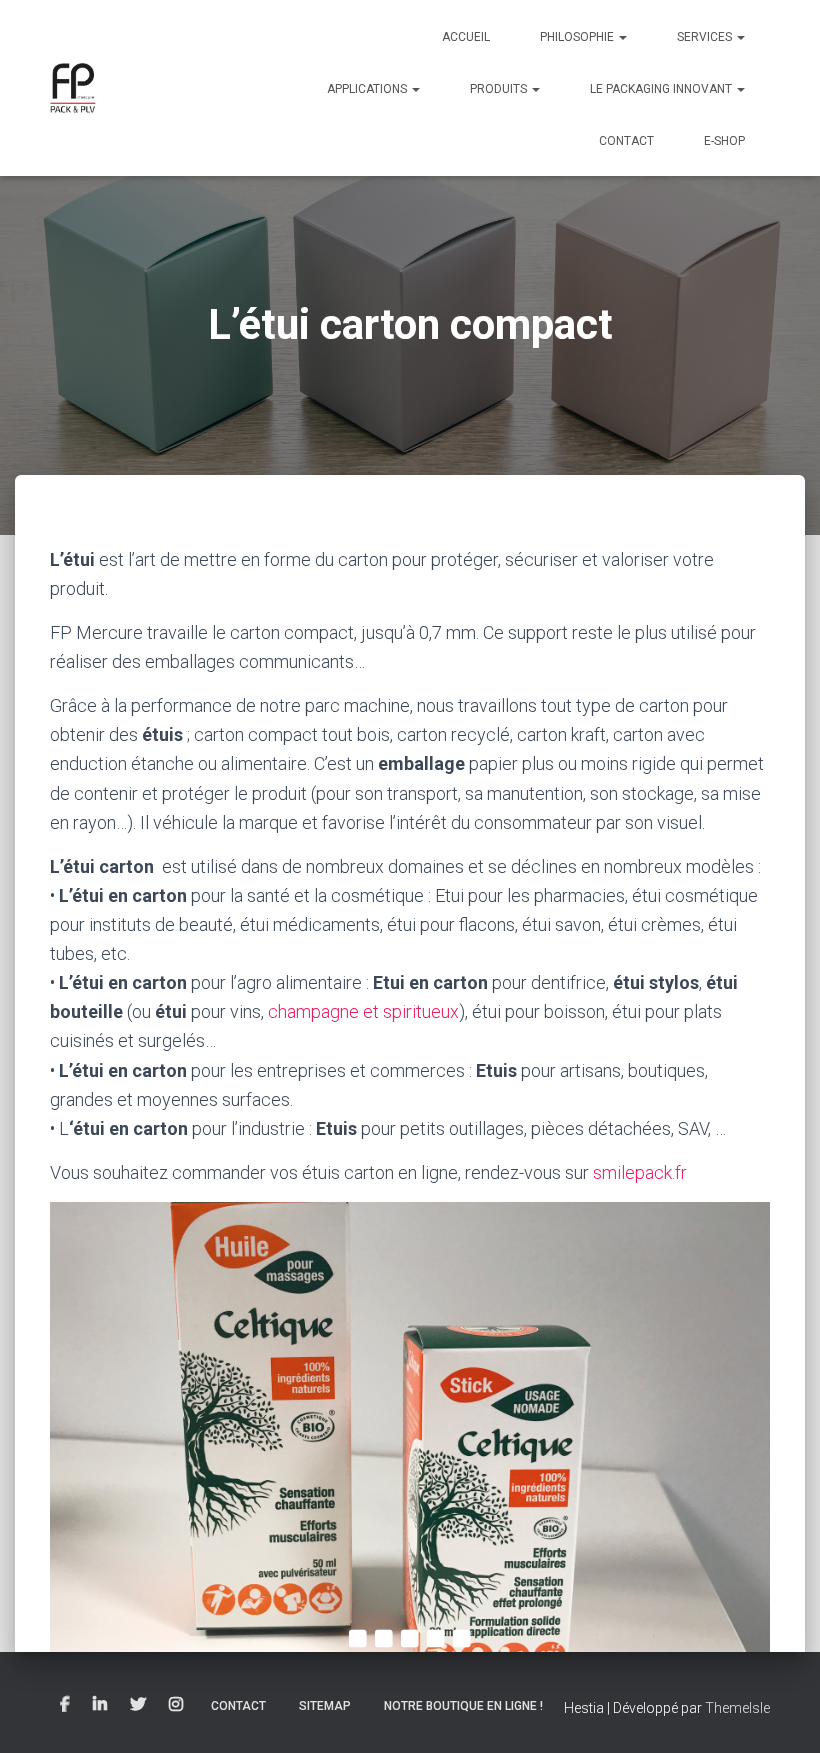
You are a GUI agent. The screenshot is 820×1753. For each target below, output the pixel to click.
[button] (622, 37)
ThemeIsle (737, 1708)
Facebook (65, 1705)
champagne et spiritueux (363, 1011)
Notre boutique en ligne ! (463, 1706)
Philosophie (578, 37)
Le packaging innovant (662, 89)
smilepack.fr (640, 1172)
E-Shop (724, 141)
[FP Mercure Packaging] (73, 88)
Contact (626, 141)
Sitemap (325, 1706)
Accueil (466, 37)
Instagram (176, 1705)
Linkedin (100, 1705)
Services (706, 37)
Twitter (138, 1705)
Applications (368, 89)
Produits (500, 89)
